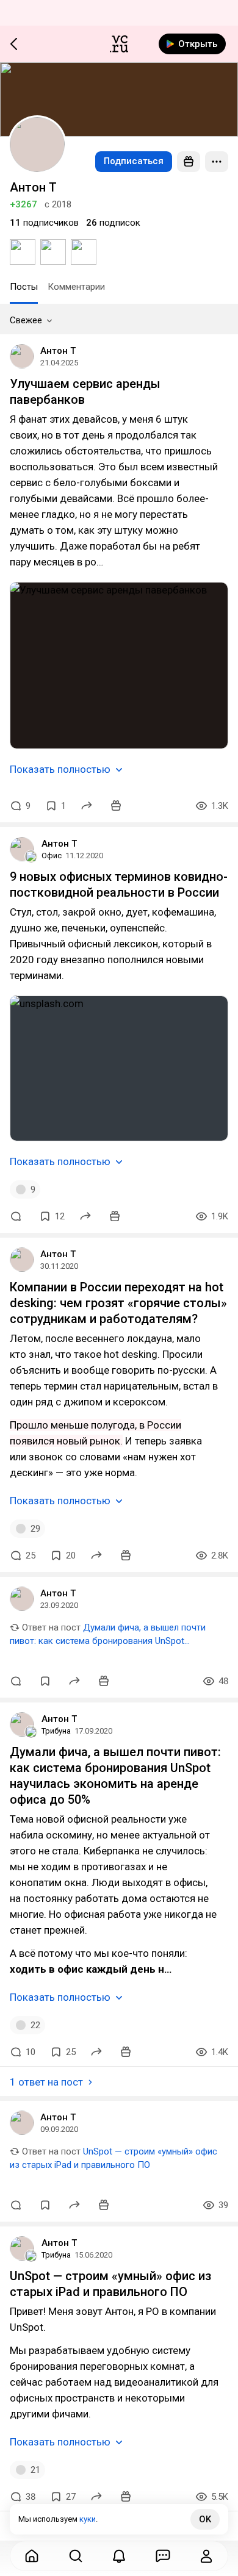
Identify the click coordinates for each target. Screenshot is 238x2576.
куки (88, 2519)
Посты (24, 287)
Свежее (26, 320)
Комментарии (76, 287)
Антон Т (58, 351)
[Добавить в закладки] (45, 1681)
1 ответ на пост (46, 2082)
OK (205, 2519)
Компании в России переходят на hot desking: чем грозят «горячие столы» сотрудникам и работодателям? (118, 1303)
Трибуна (56, 1731)
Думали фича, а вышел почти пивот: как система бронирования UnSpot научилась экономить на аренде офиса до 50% (109, 1641)
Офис (52, 856)
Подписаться (134, 161)
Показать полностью (60, 769)
